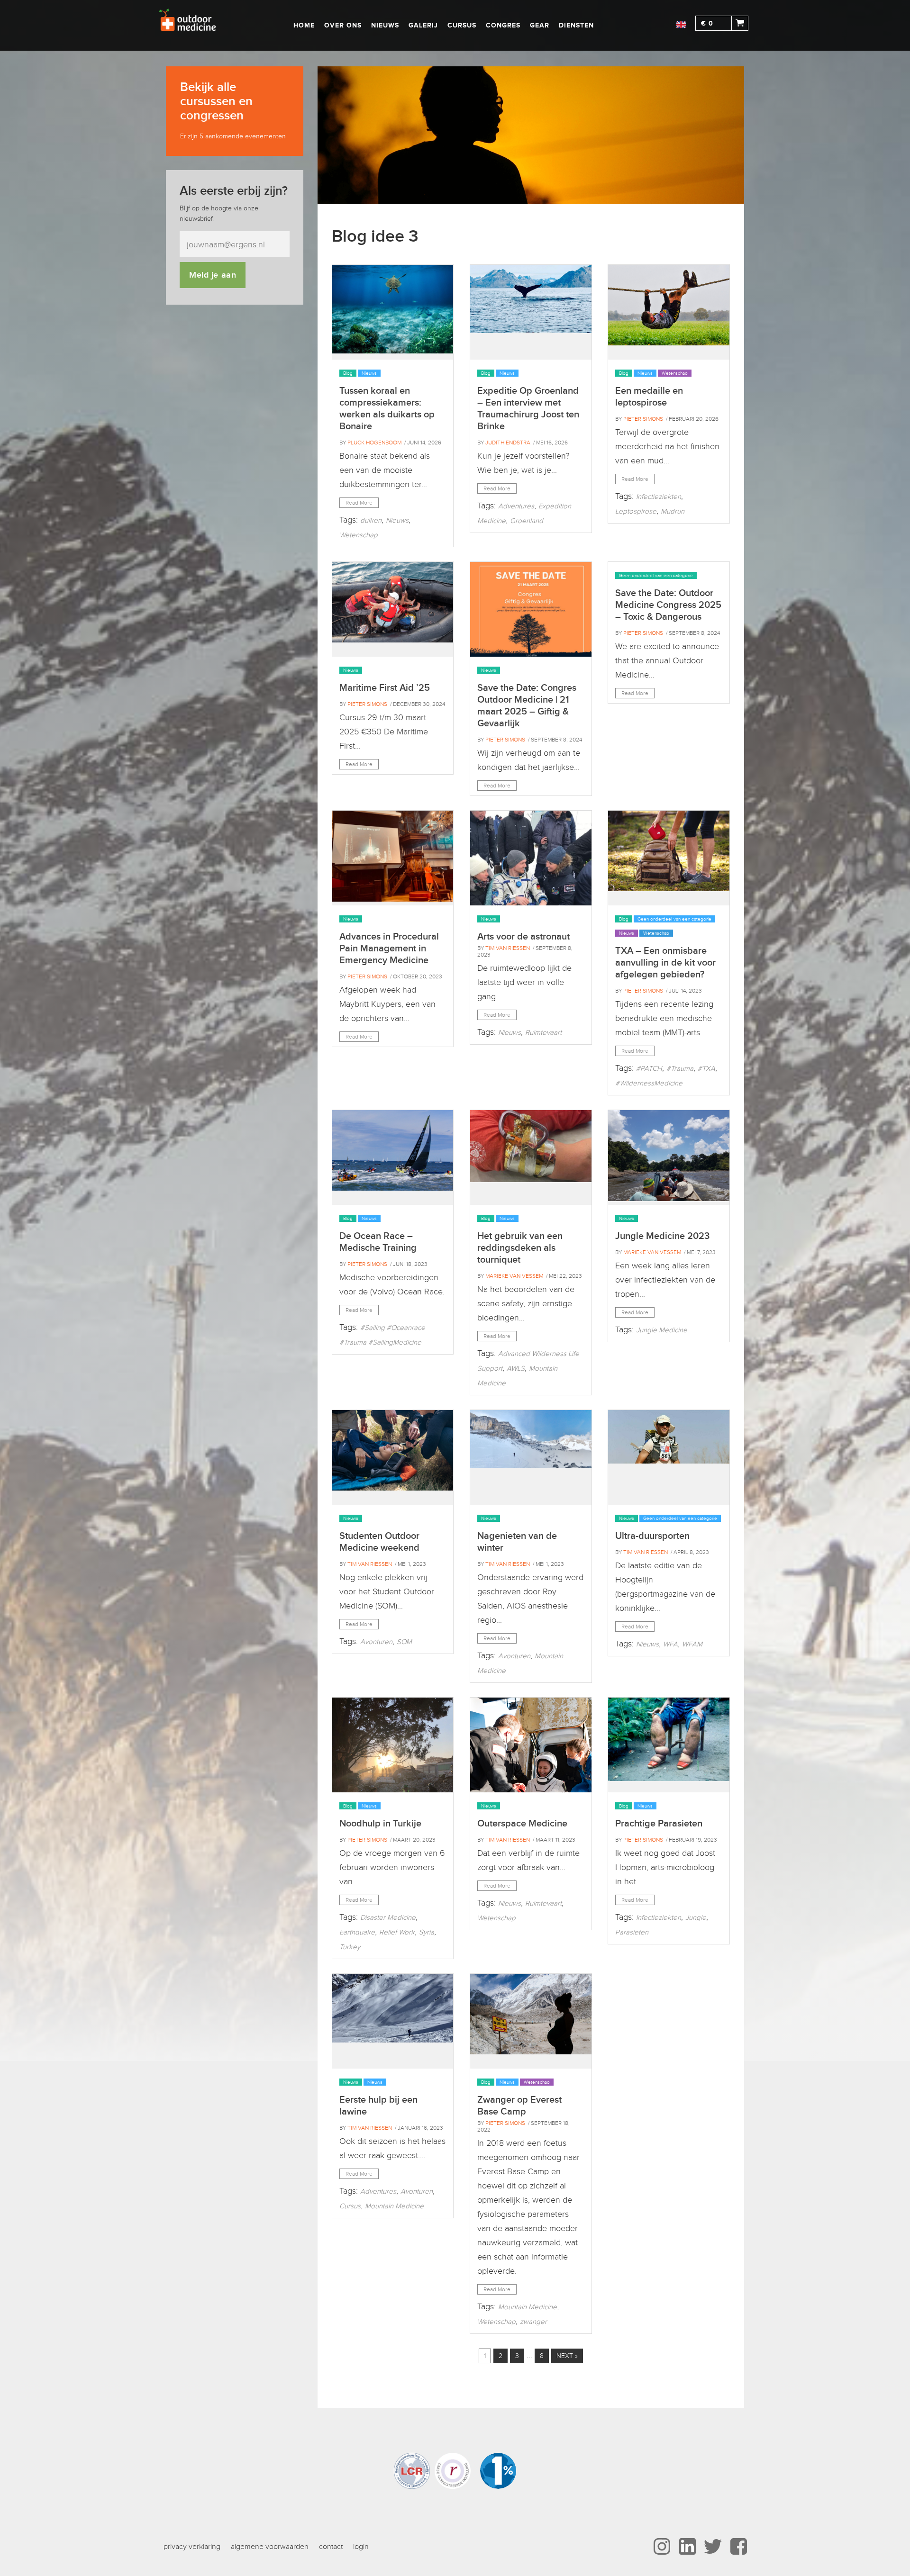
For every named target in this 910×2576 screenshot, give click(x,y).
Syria (427, 1932)
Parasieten (632, 1932)
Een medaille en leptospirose (649, 397)
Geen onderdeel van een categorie (656, 575)
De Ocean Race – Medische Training (378, 1242)
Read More (359, 503)
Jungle (696, 1917)
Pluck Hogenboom (374, 443)
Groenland (527, 521)
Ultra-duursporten (652, 1536)
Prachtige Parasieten (659, 1824)
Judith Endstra (508, 443)
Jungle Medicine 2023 (662, 1236)
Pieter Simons (643, 419)
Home (304, 25)
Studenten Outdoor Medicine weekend (379, 1542)
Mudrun (673, 511)
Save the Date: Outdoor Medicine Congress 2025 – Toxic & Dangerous (668, 605)
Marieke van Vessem (514, 1276)
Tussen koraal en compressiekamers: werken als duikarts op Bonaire (387, 409)
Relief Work (397, 1932)
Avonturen (376, 1642)
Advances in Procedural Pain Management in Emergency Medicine (389, 949)
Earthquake (357, 1932)
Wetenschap (359, 535)
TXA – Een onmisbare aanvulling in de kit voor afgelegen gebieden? (665, 963)
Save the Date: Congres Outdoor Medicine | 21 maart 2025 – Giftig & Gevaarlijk (527, 706)
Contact (331, 2547)
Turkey (350, 1947)
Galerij (423, 25)
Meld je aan (213, 275)
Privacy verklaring (192, 2547)
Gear (540, 25)
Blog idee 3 (375, 237)
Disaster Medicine (388, 1917)
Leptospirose (636, 511)
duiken (371, 520)
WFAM (692, 1644)
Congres (503, 25)
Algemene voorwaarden (270, 2547)
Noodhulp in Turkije (380, 1824)
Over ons (343, 25)
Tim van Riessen (508, 948)
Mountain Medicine (394, 2206)
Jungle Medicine (662, 1330)
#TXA (706, 1068)
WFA (670, 1644)
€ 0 (707, 23)
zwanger (533, 2322)
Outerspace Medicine (522, 1824)
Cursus (462, 25)
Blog (348, 373)
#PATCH (649, 1068)
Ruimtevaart (543, 1032)
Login (361, 2547)
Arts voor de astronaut (523, 937)
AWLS (516, 1368)
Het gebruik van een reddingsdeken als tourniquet (520, 1248)
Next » (567, 2356)
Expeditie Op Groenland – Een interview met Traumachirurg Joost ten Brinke (528, 409)
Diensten (576, 25)
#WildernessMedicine (649, 1083)
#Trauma (680, 1068)
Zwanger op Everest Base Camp (519, 2106)
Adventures (516, 506)
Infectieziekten (659, 497)
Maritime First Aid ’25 (385, 688)
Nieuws (385, 25)
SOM (404, 1642)
